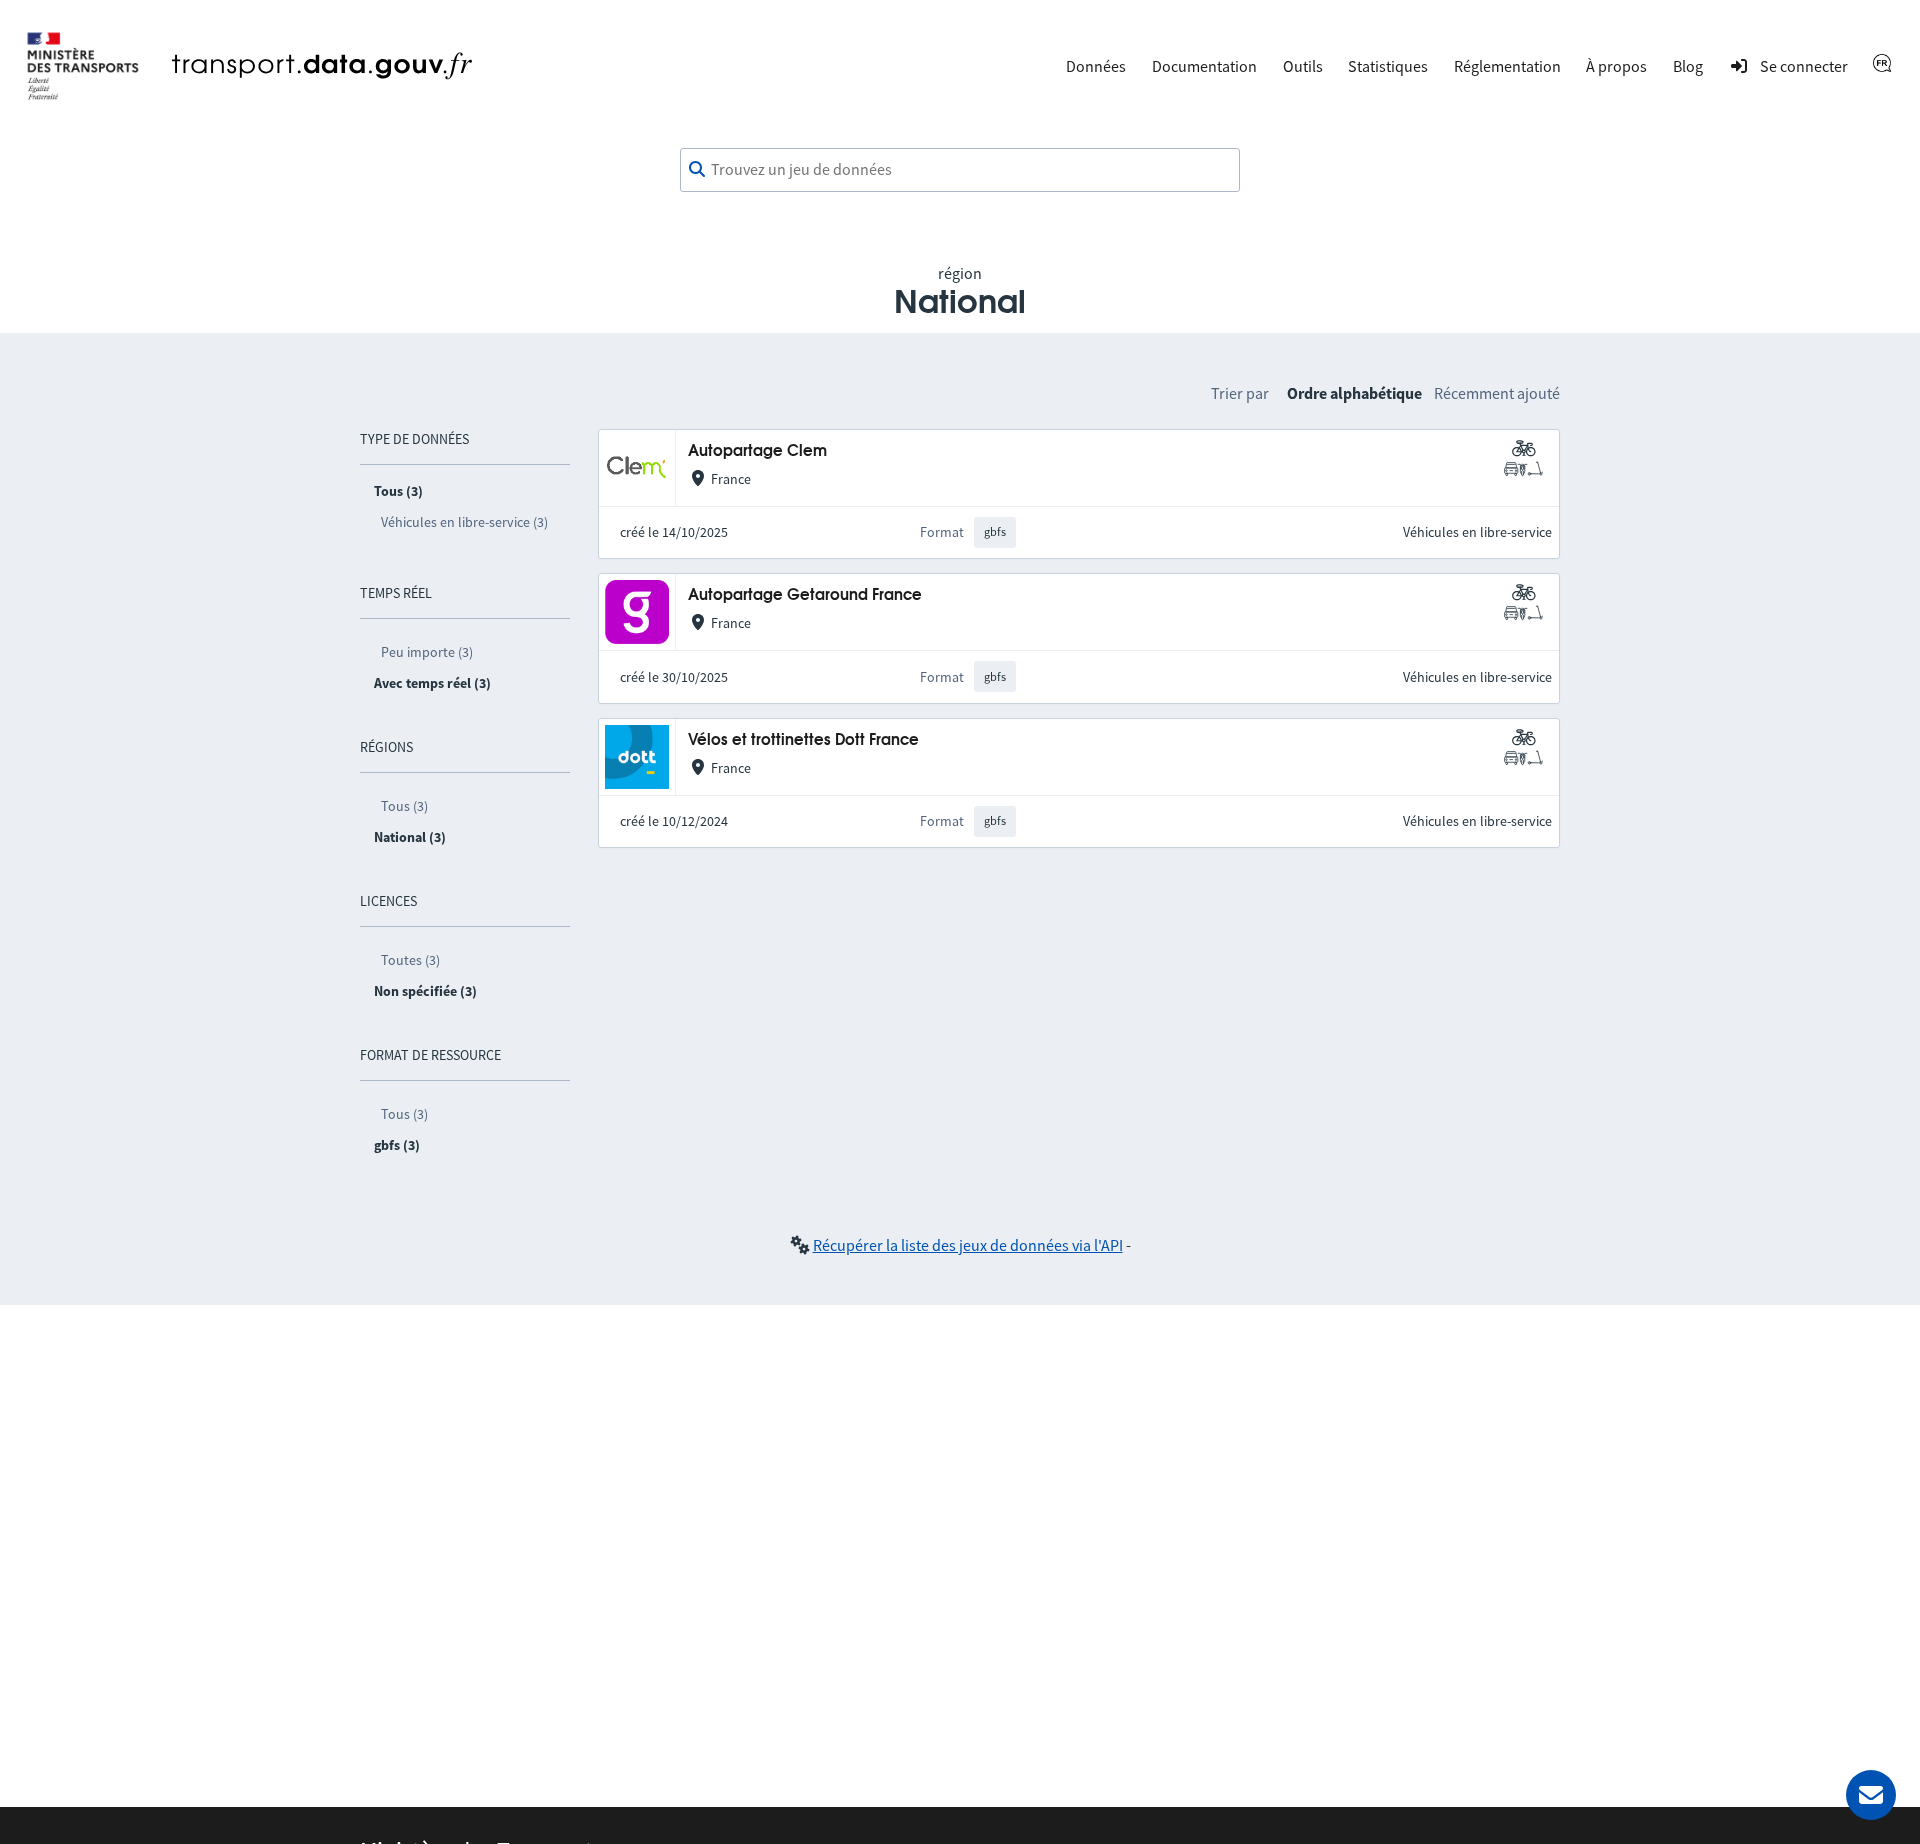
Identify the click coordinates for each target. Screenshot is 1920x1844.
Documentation (1204, 66)
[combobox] (960, 170)
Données (1096, 66)
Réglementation (1507, 66)
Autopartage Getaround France (805, 595)
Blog (1688, 66)
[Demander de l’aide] (1871, 1795)
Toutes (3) (410, 960)
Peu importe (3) (427, 652)
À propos (1616, 66)
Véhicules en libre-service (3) (464, 522)
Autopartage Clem (757, 451)
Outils (1303, 66)
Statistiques (1388, 66)
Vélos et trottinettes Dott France (803, 740)
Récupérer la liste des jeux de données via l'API (968, 1245)
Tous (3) (404, 806)
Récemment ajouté (1497, 393)
